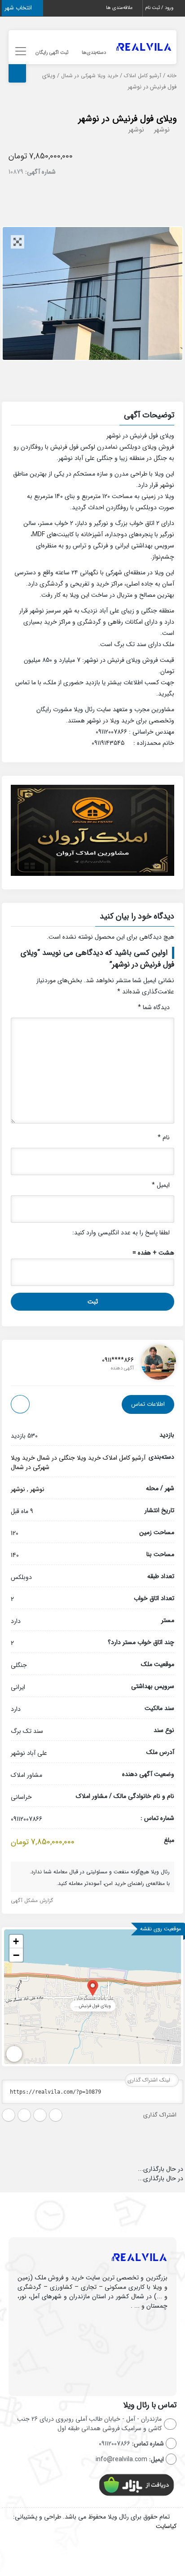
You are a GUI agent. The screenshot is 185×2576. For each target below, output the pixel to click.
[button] (92, 416)
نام (164, 1137)
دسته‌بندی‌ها (94, 53)
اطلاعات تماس (148, 1404)
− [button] (16, 1955)
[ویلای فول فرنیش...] (93, 1988)
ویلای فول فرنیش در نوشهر (127, 119)
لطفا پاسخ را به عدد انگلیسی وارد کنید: (121, 1233)
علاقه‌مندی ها (120, 8)
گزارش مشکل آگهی (33, 1900)
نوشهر (162, 130)
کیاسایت (166, 2526)
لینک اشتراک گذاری (150, 2080)
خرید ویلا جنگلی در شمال (69, 1458)
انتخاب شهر (19, 8)
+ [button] (16, 1941)
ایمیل (161, 1185)
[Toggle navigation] (19, 51)
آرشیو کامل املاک (143, 76)
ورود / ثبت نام (160, 8)
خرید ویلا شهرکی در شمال (90, 76)
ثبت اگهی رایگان (52, 53)
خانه (172, 76)
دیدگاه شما (154, 1007)
